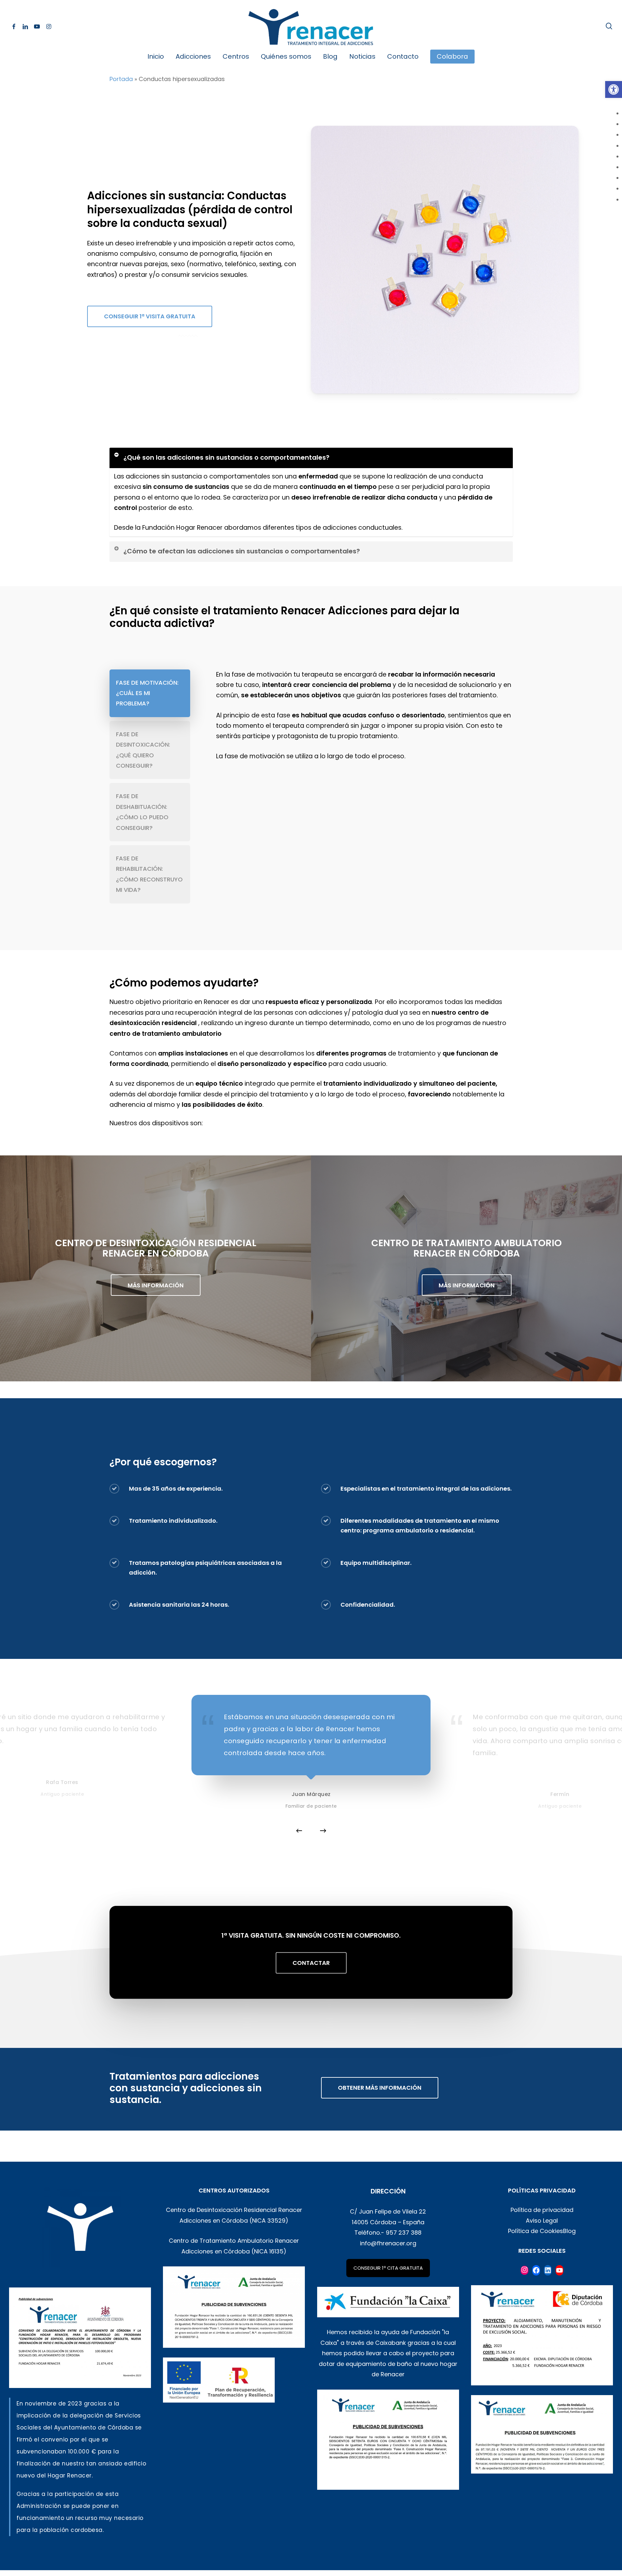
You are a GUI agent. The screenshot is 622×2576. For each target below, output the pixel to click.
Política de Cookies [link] (536, 2231)
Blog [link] (569, 2231)
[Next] (323, 1831)
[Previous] (299, 1831)
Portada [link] (121, 79)
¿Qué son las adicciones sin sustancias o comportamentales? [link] (226, 457)
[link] (614, 89)
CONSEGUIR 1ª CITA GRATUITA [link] (388, 2268)
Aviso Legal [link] (542, 2221)
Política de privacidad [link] (542, 2210)
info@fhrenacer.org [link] (388, 2243)
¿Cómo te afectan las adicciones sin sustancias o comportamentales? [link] (242, 551)
